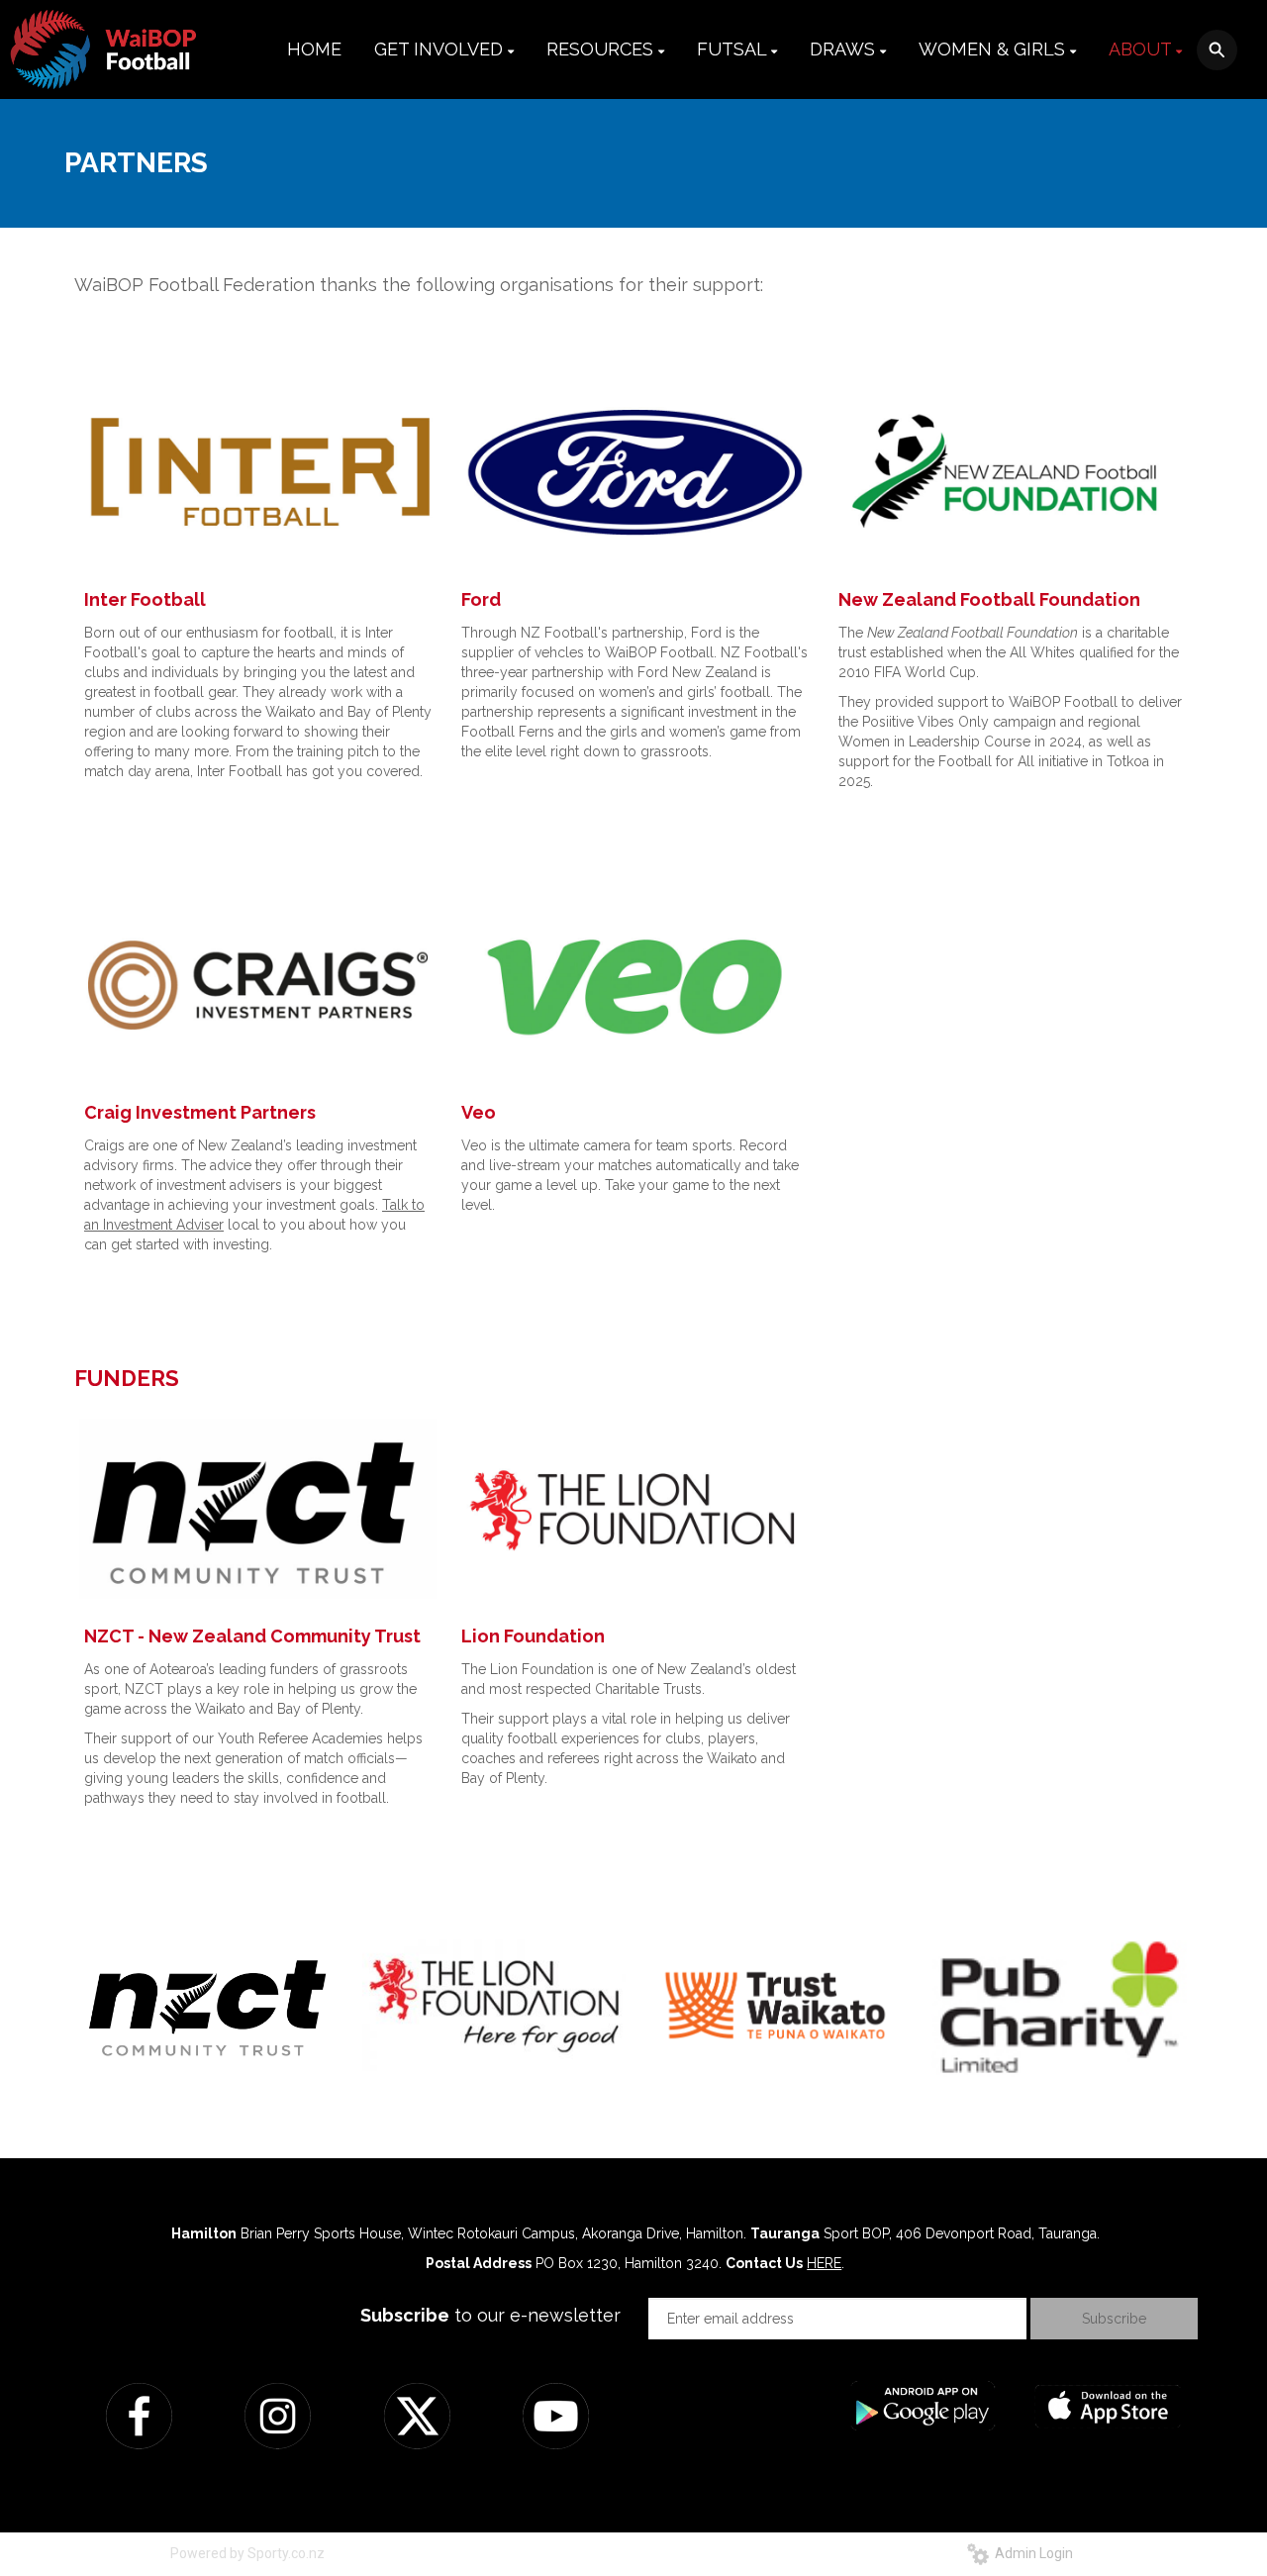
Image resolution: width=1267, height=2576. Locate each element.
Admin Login (1031, 2553)
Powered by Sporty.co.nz (247, 2553)
